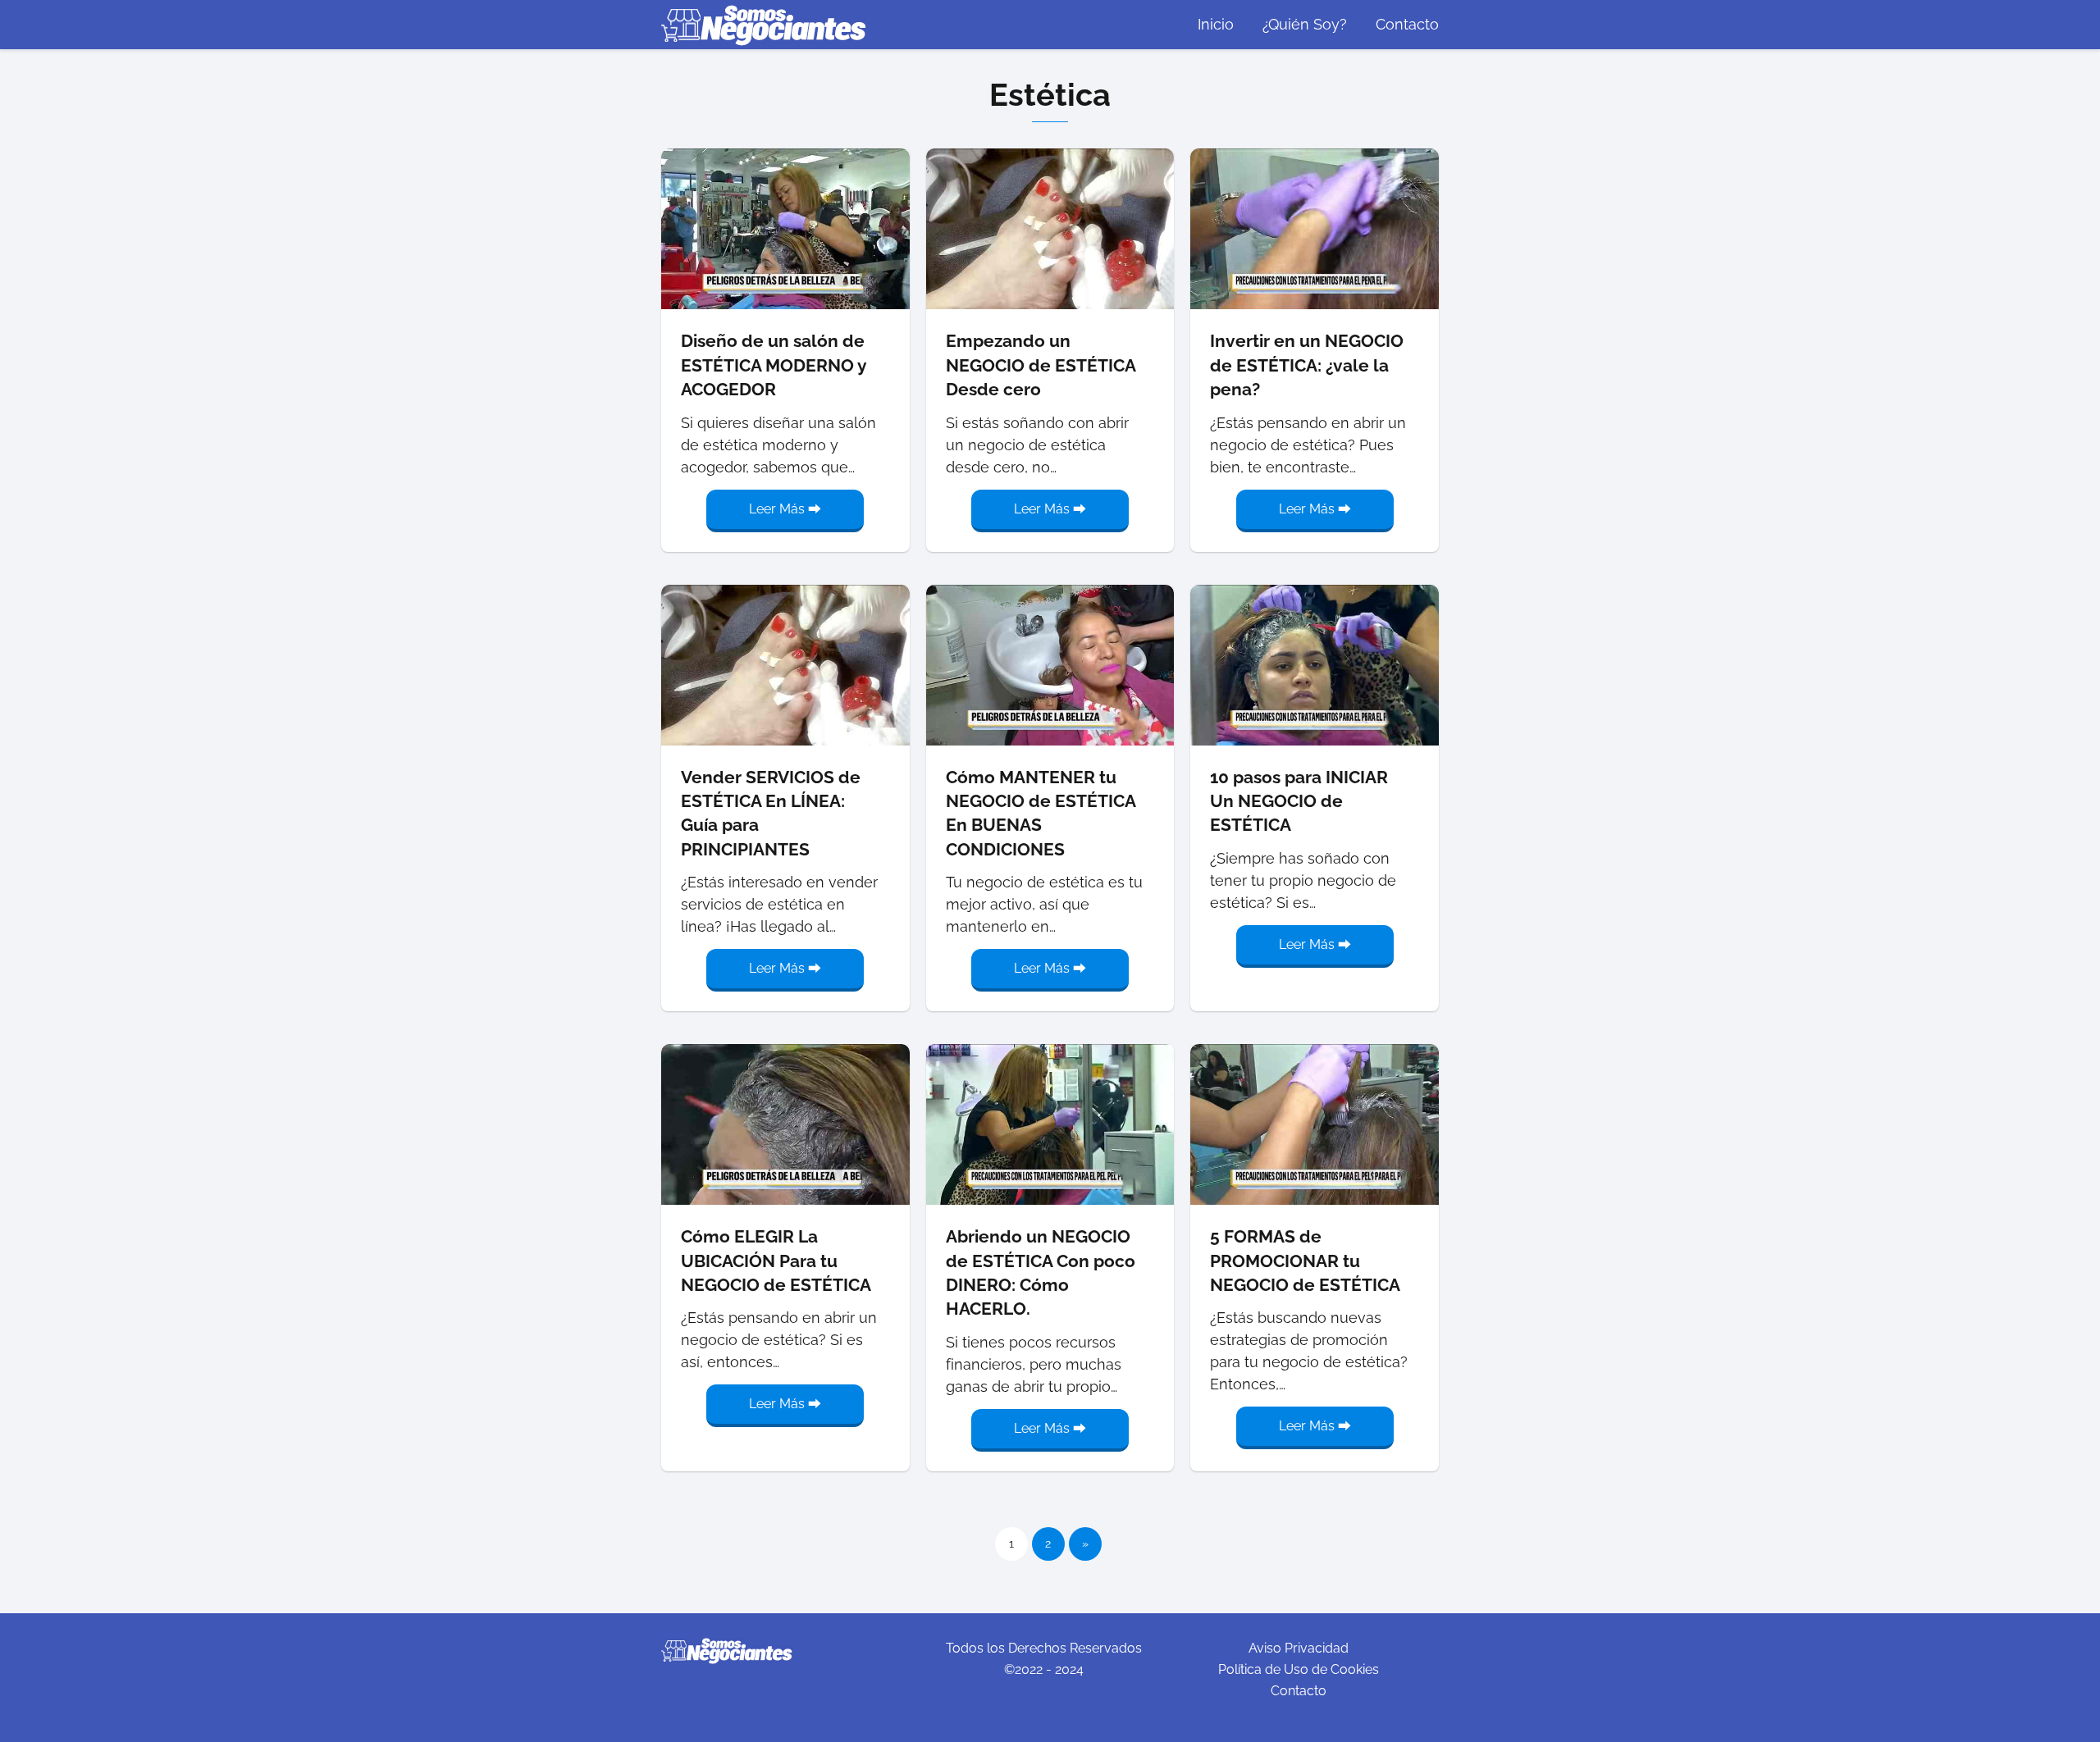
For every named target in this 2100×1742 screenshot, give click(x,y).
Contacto (1407, 24)
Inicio (1216, 24)
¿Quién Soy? (1305, 24)
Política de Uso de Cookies (1299, 1669)
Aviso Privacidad (1299, 1648)
